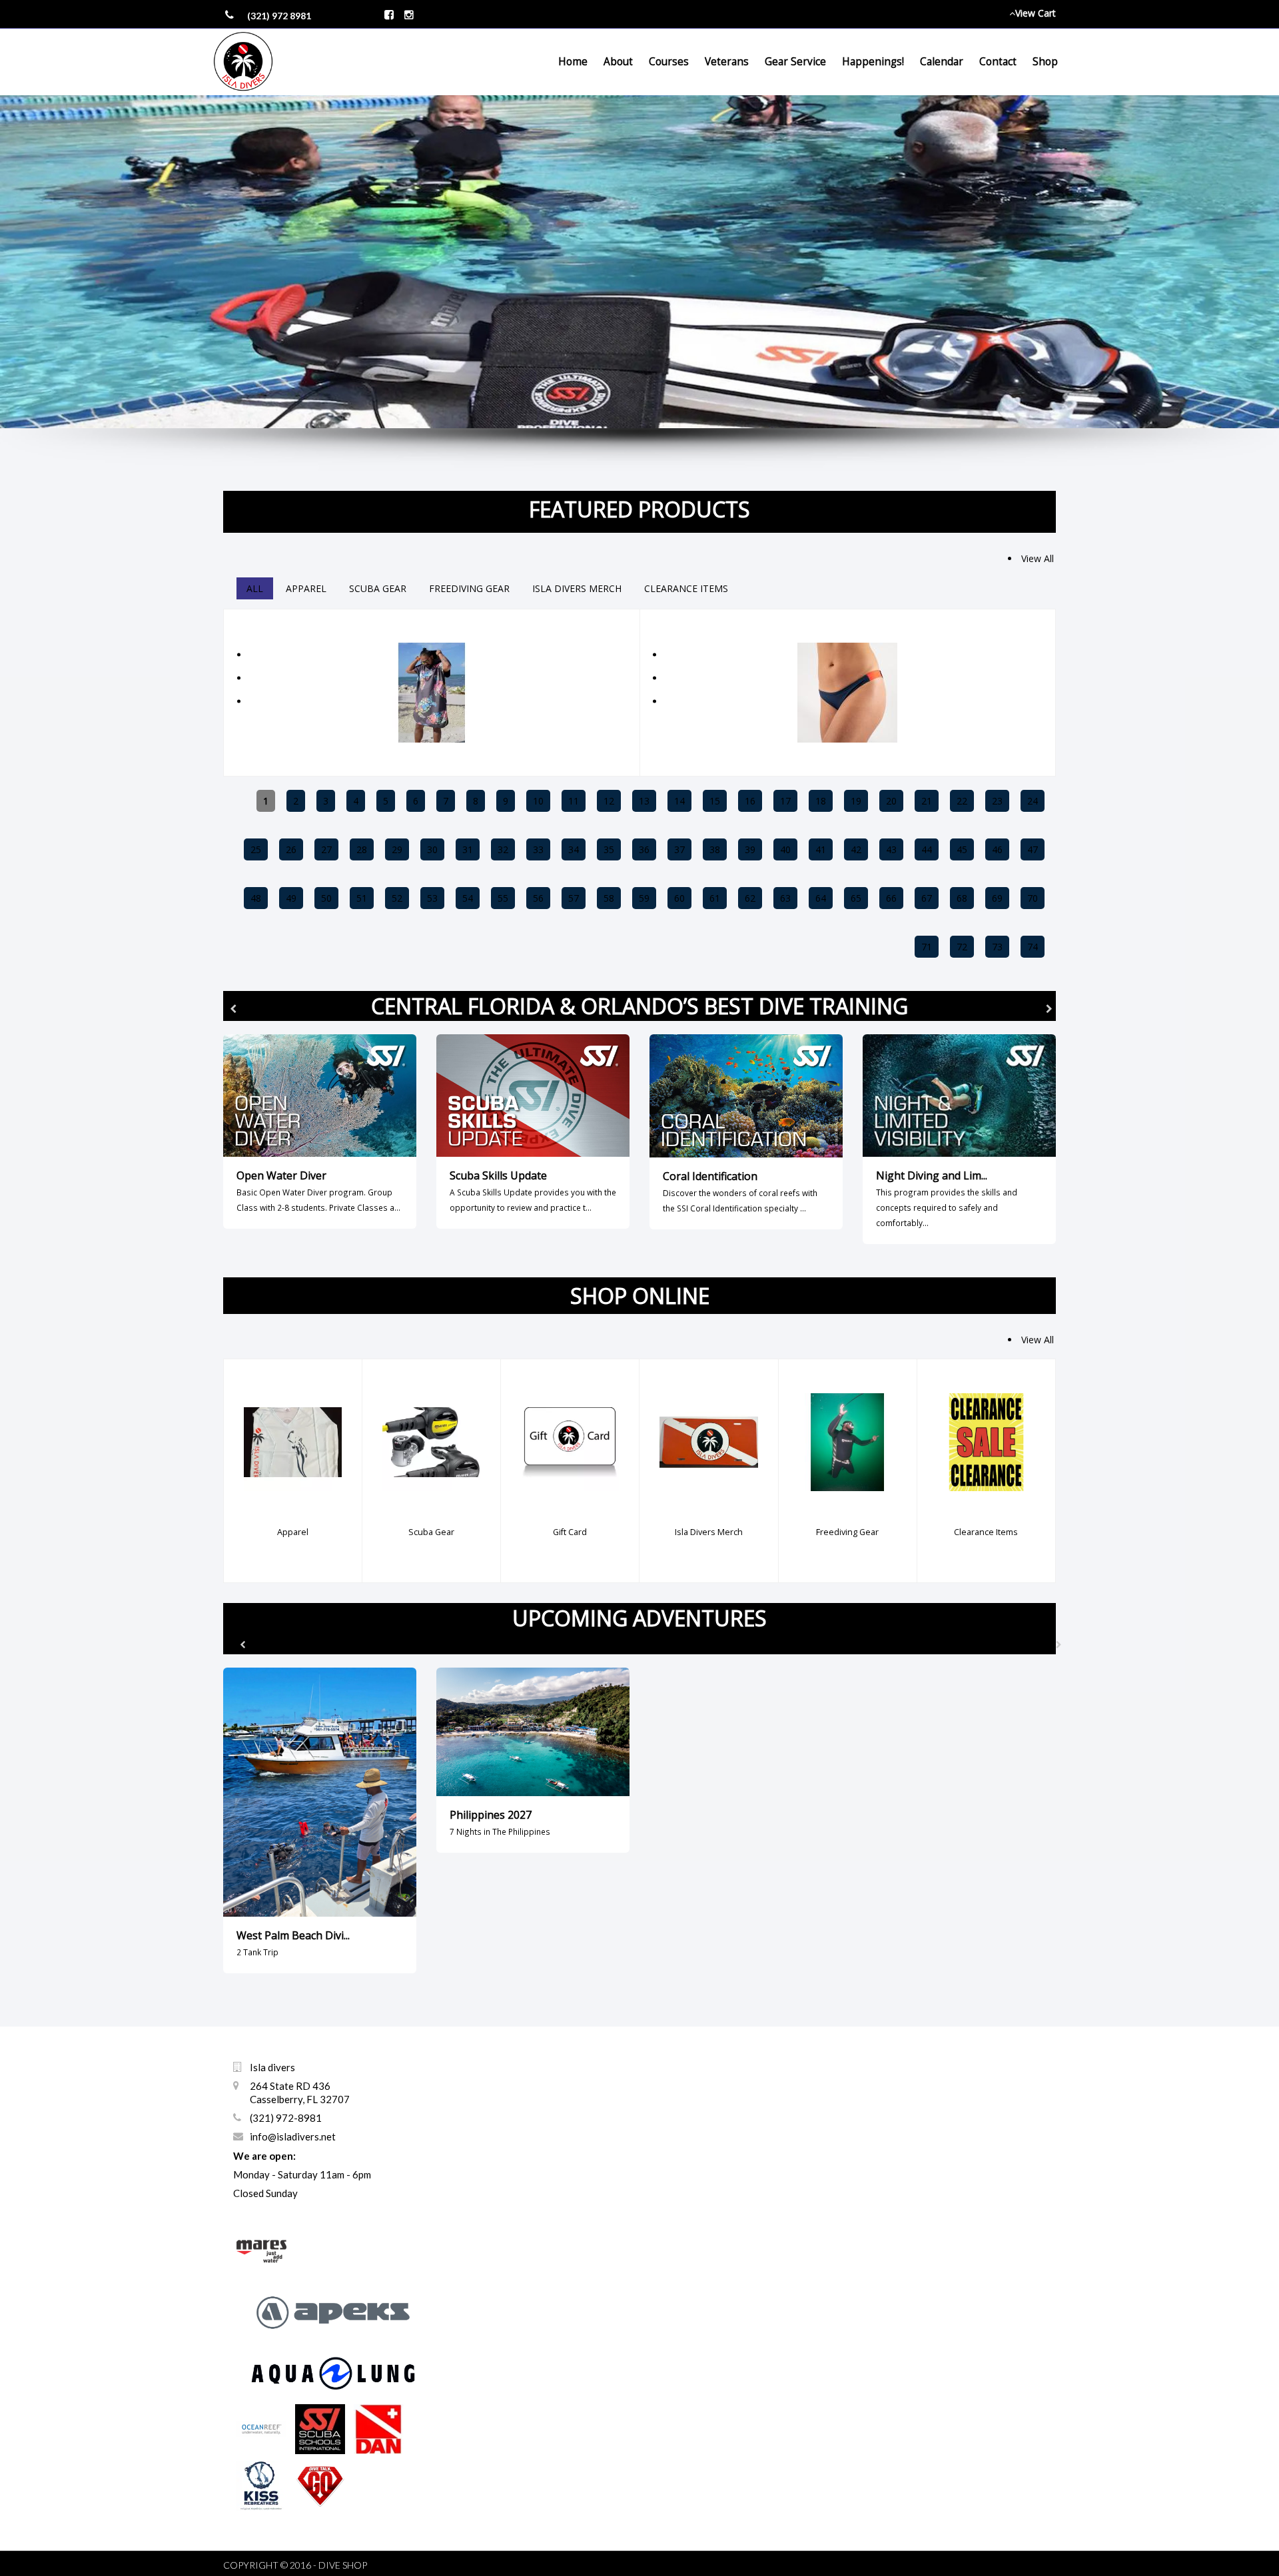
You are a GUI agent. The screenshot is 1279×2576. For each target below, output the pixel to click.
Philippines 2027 (491, 1815)
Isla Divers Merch (577, 588)
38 (715, 849)
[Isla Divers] (243, 62)
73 (997, 947)
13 (644, 801)
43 (891, 849)
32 (503, 849)
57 (574, 898)
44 (927, 849)
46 (997, 849)
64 (821, 898)
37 (679, 849)
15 (715, 801)
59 (644, 898)
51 (362, 898)
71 (927, 947)
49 (291, 898)
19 (856, 801)
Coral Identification (710, 1176)
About (618, 62)
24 (1033, 801)
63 (785, 898)
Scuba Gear (378, 588)
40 (785, 849)
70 (1033, 898)
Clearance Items (686, 588)
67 (927, 898)
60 (679, 898)
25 (256, 849)
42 (856, 849)
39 (750, 849)
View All (1038, 558)
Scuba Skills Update (498, 1175)
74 (1033, 947)
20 (891, 801)
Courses (669, 62)
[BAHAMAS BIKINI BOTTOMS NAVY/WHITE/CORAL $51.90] (847, 617)
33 (538, 849)
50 (326, 898)
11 (574, 801)
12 (609, 801)
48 (256, 898)
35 (609, 849)
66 (891, 898)
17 (785, 801)
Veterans (727, 62)
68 (962, 898)
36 (644, 849)
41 (821, 849)
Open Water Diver (281, 1175)
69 (997, 898)
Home (573, 62)
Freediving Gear (469, 588)
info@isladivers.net (293, 2136)
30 (432, 849)
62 (750, 898)
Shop (1045, 62)
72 (962, 947)
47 (1033, 849)
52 (397, 898)
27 (326, 849)
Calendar (942, 62)
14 (679, 801)
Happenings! (873, 62)
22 (962, 801)
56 (538, 898)
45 (962, 849)
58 (609, 898)
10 (538, 801)
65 (856, 898)
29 (397, 849)
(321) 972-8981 (286, 2118)
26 (291, 849)
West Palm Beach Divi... (293, 1935)
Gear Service (795, 62)
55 (503, 898)
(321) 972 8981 (279, 16)
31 (468, 849)
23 (997, 801)
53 (432, 898)
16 (750, 801)
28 (362, 849)
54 (468, 898)
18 (821, 801)
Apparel (306, 588)
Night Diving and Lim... (932, 1175)
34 (574, 849)
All (255, 588)
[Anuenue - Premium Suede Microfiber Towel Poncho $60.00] (432, 617)
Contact (998, 62)
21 (927, 801)
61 (715, 898)
